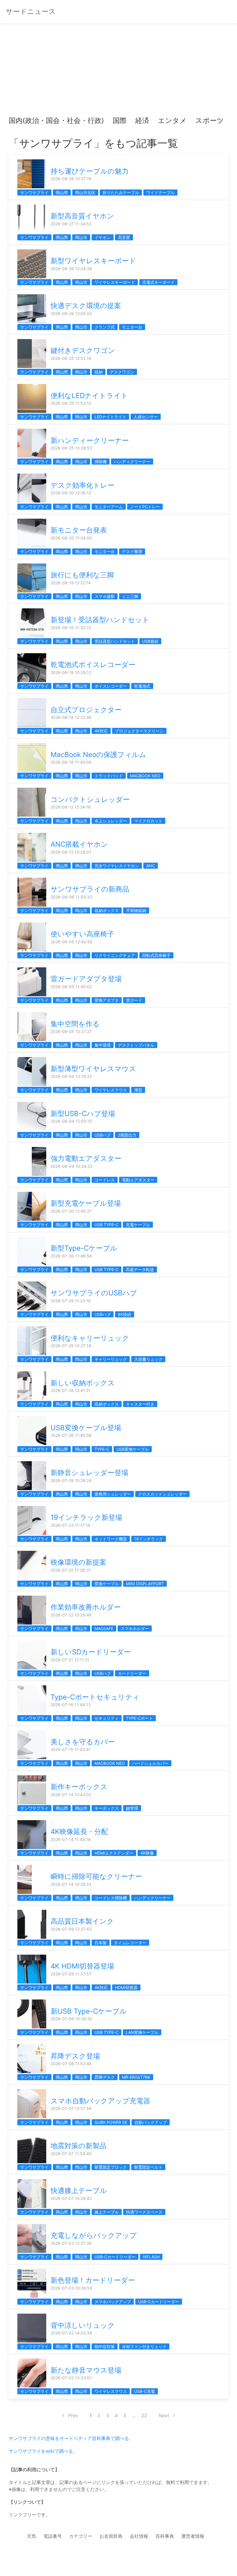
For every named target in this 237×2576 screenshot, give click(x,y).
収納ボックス (107, 910)
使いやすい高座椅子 (82, 934)
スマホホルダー (135, 1628)
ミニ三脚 (130, 596)
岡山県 (62, 193)
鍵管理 (132, 1808)
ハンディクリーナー (132, 462)
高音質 (124, 237)
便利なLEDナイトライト (89, 396)
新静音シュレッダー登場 (89, 1473)
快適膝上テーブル (79, 2191)
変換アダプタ (107, 1000)
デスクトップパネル (136, 1045)
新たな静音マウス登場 (86, 2370)
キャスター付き (140, 1404)
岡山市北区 (85, 193)
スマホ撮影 (105, 596)
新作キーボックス (79, 1787)
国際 (120, 120)
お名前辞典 (111, 2536)
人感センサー (146, 417)
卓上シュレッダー (111, 821)
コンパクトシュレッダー (90, 799)
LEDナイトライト (110, 417)
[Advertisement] (118, 72)
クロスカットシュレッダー (162, 1494)
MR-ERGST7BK (136, 2077)
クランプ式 (105, 327)
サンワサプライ (34, 193)
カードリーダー (132, 1673)
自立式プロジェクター (86, 710)
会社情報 (139, 2536)
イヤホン (103, 237)
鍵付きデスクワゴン (83, 350)
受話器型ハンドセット (115, 641)
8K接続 (125, 1314)
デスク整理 (132, 552)
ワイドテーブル (160, 193)
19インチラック (149, 1539)
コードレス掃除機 (111, 1898)
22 (144, 2415)
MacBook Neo (145, 776)
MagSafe (104, 1628)
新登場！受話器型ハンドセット (100, 620)
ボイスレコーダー (111, 686)
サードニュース (31, 11)
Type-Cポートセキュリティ (95, 1697)
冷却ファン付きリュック (144, 2346)
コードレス (105, 1180)
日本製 (101, 1943)
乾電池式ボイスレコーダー (93, 665)
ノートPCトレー (145, 507)
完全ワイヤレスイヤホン (117, 866)
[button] (18, 121)
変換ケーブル (107, 1584)
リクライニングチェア (115, 955)
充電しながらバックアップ (94, 2235)
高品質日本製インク (82, 1921)
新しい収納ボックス (83, 1383)
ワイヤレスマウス (111, 1090)
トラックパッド (109, 776)
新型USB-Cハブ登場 (83, 1114)
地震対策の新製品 (78, 2146)
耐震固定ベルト (148, 2167)
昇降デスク (105, 2077)
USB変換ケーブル (133, 1449)
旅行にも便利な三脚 (82, 575)
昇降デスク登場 (75, 2056)
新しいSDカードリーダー (91, 1652)
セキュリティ (107, 1718)
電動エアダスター (138, 1180)
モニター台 (132, 327)
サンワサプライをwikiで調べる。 (43, 2451)
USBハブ (103, 1135)
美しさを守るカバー (83, 1742)
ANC (151, 866)
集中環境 (103, 1045)
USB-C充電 (145, 2391)
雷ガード (134, 1000)
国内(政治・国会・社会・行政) (56, 120)
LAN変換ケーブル (142, 2032)
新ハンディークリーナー (90, 440)
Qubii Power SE (111, 2122)
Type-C (102, 1449)
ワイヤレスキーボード (115, 282)
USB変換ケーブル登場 (86, 1428)
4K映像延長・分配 (79, 1832)
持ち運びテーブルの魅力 (90, 171)
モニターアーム (109, 507)
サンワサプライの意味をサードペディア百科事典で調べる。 (71, 2438)
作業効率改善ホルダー (86, 1607)
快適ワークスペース (144, 2212)
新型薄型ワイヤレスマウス (93, 1069)
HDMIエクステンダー (114, 1853)
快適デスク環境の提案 (86, 306)
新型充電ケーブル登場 (86, 1203)
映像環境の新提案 (78, 1562)
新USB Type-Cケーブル (89, 2011)
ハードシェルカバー (150, 1763)
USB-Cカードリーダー (115, 2257)
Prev (73, 2415)
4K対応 (101, 731)
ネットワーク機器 (111, 1539)
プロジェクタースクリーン (139, 731)
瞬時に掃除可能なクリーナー (96, 1876)
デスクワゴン (122, 372)
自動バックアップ (151, 2122)
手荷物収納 (136, 910)
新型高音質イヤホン (82, 216)
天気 (32, 2536)
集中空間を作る (75, 1024)
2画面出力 (127, 1135)
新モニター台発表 (79, 530)
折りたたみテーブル (121, 193)
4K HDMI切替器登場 (82, 1966)
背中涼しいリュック (83, 2325)
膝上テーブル (107, 2212)
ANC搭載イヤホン (79, 844)
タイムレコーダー (130, 1943)
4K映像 (147, 1853)
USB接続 (150, 641)
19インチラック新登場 (86, 1517)
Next (164, 2415)
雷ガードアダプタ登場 (86, 979)
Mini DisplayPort (145, 1584)
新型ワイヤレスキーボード (93, 261)
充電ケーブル (138, 1225)
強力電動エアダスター (86, 1158)
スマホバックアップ (113, 2302)
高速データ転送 (140, 1269)
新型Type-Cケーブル (84, 1248)
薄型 (138, 1090)
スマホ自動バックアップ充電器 (100, 2101)
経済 (142, 120)
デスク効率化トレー (83, 485)
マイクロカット (148, 821)
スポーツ (210, 120)
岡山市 (81, 237)
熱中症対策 (105, 2346)
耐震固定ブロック (111, 2167)
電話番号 (53, 2536)
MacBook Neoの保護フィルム (98, 755)
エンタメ (172, 120)
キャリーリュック (111, 1359)
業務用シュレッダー (113, 1494)
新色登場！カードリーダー (93, 2280)
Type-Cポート (139, 1718)
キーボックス (107, 1808)
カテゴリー (81, 2536)
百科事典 (165, 2536)
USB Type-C (107, 1225)
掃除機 (101, 462)
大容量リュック (148, 1359)
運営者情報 (193, 2536)
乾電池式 (142, 686)
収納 (99, 372)
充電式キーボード (158, 282)
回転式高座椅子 (156, 955)
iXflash (151, 2257)
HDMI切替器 (126, 1987)
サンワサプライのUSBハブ (94, 1293)
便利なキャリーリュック (90, 1338)
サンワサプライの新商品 (90, 889)
